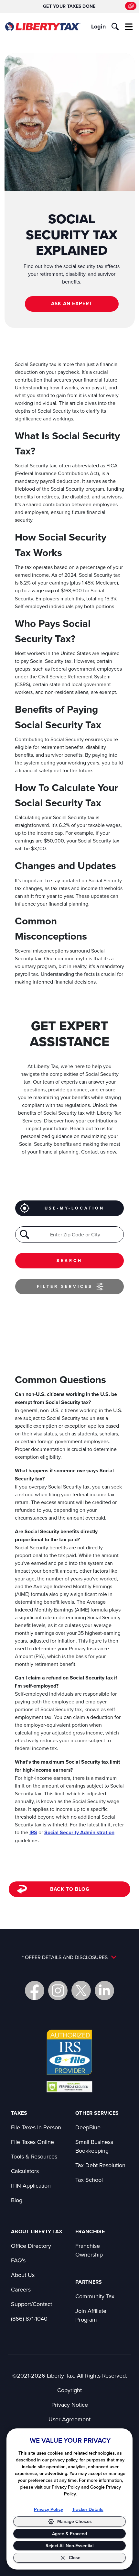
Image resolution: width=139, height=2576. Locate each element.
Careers (21, 2289)
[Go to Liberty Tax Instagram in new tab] (58, 1991)
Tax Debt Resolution (100, 2165)
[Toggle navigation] (129, 27)
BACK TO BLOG (70, 1889)
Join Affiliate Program (91, 2315)
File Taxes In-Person (36, 2127)
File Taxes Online (32, 2142)
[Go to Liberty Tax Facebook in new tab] (35, 1991)
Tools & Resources (34, 2156)
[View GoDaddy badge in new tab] (69, 2086)
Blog (17, 2200)
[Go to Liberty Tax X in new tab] (81, 1991)
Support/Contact (32, 2304)
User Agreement (69, 2419)
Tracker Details (88, 2509)
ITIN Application (31, 2186)
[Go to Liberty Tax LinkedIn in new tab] (104, 1991)
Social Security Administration (79, 1832)
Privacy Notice (70, 2405)
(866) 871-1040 (29, 2319)
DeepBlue (88, 2127)
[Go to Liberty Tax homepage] (43, 27)
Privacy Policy (48, 2509)
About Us (23, 2275)
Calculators (25, 2171)
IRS (33, 1832)
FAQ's (18, 2260)
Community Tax (95, 2296)
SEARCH (69, 1260)
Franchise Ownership (89, 2250)
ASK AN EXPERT (72, 303)
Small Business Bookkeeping (94, 2146)
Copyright (69, 2390)
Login (98, 27)
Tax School (89, 2180)
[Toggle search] (115, 27)
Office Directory (31, 2246)
